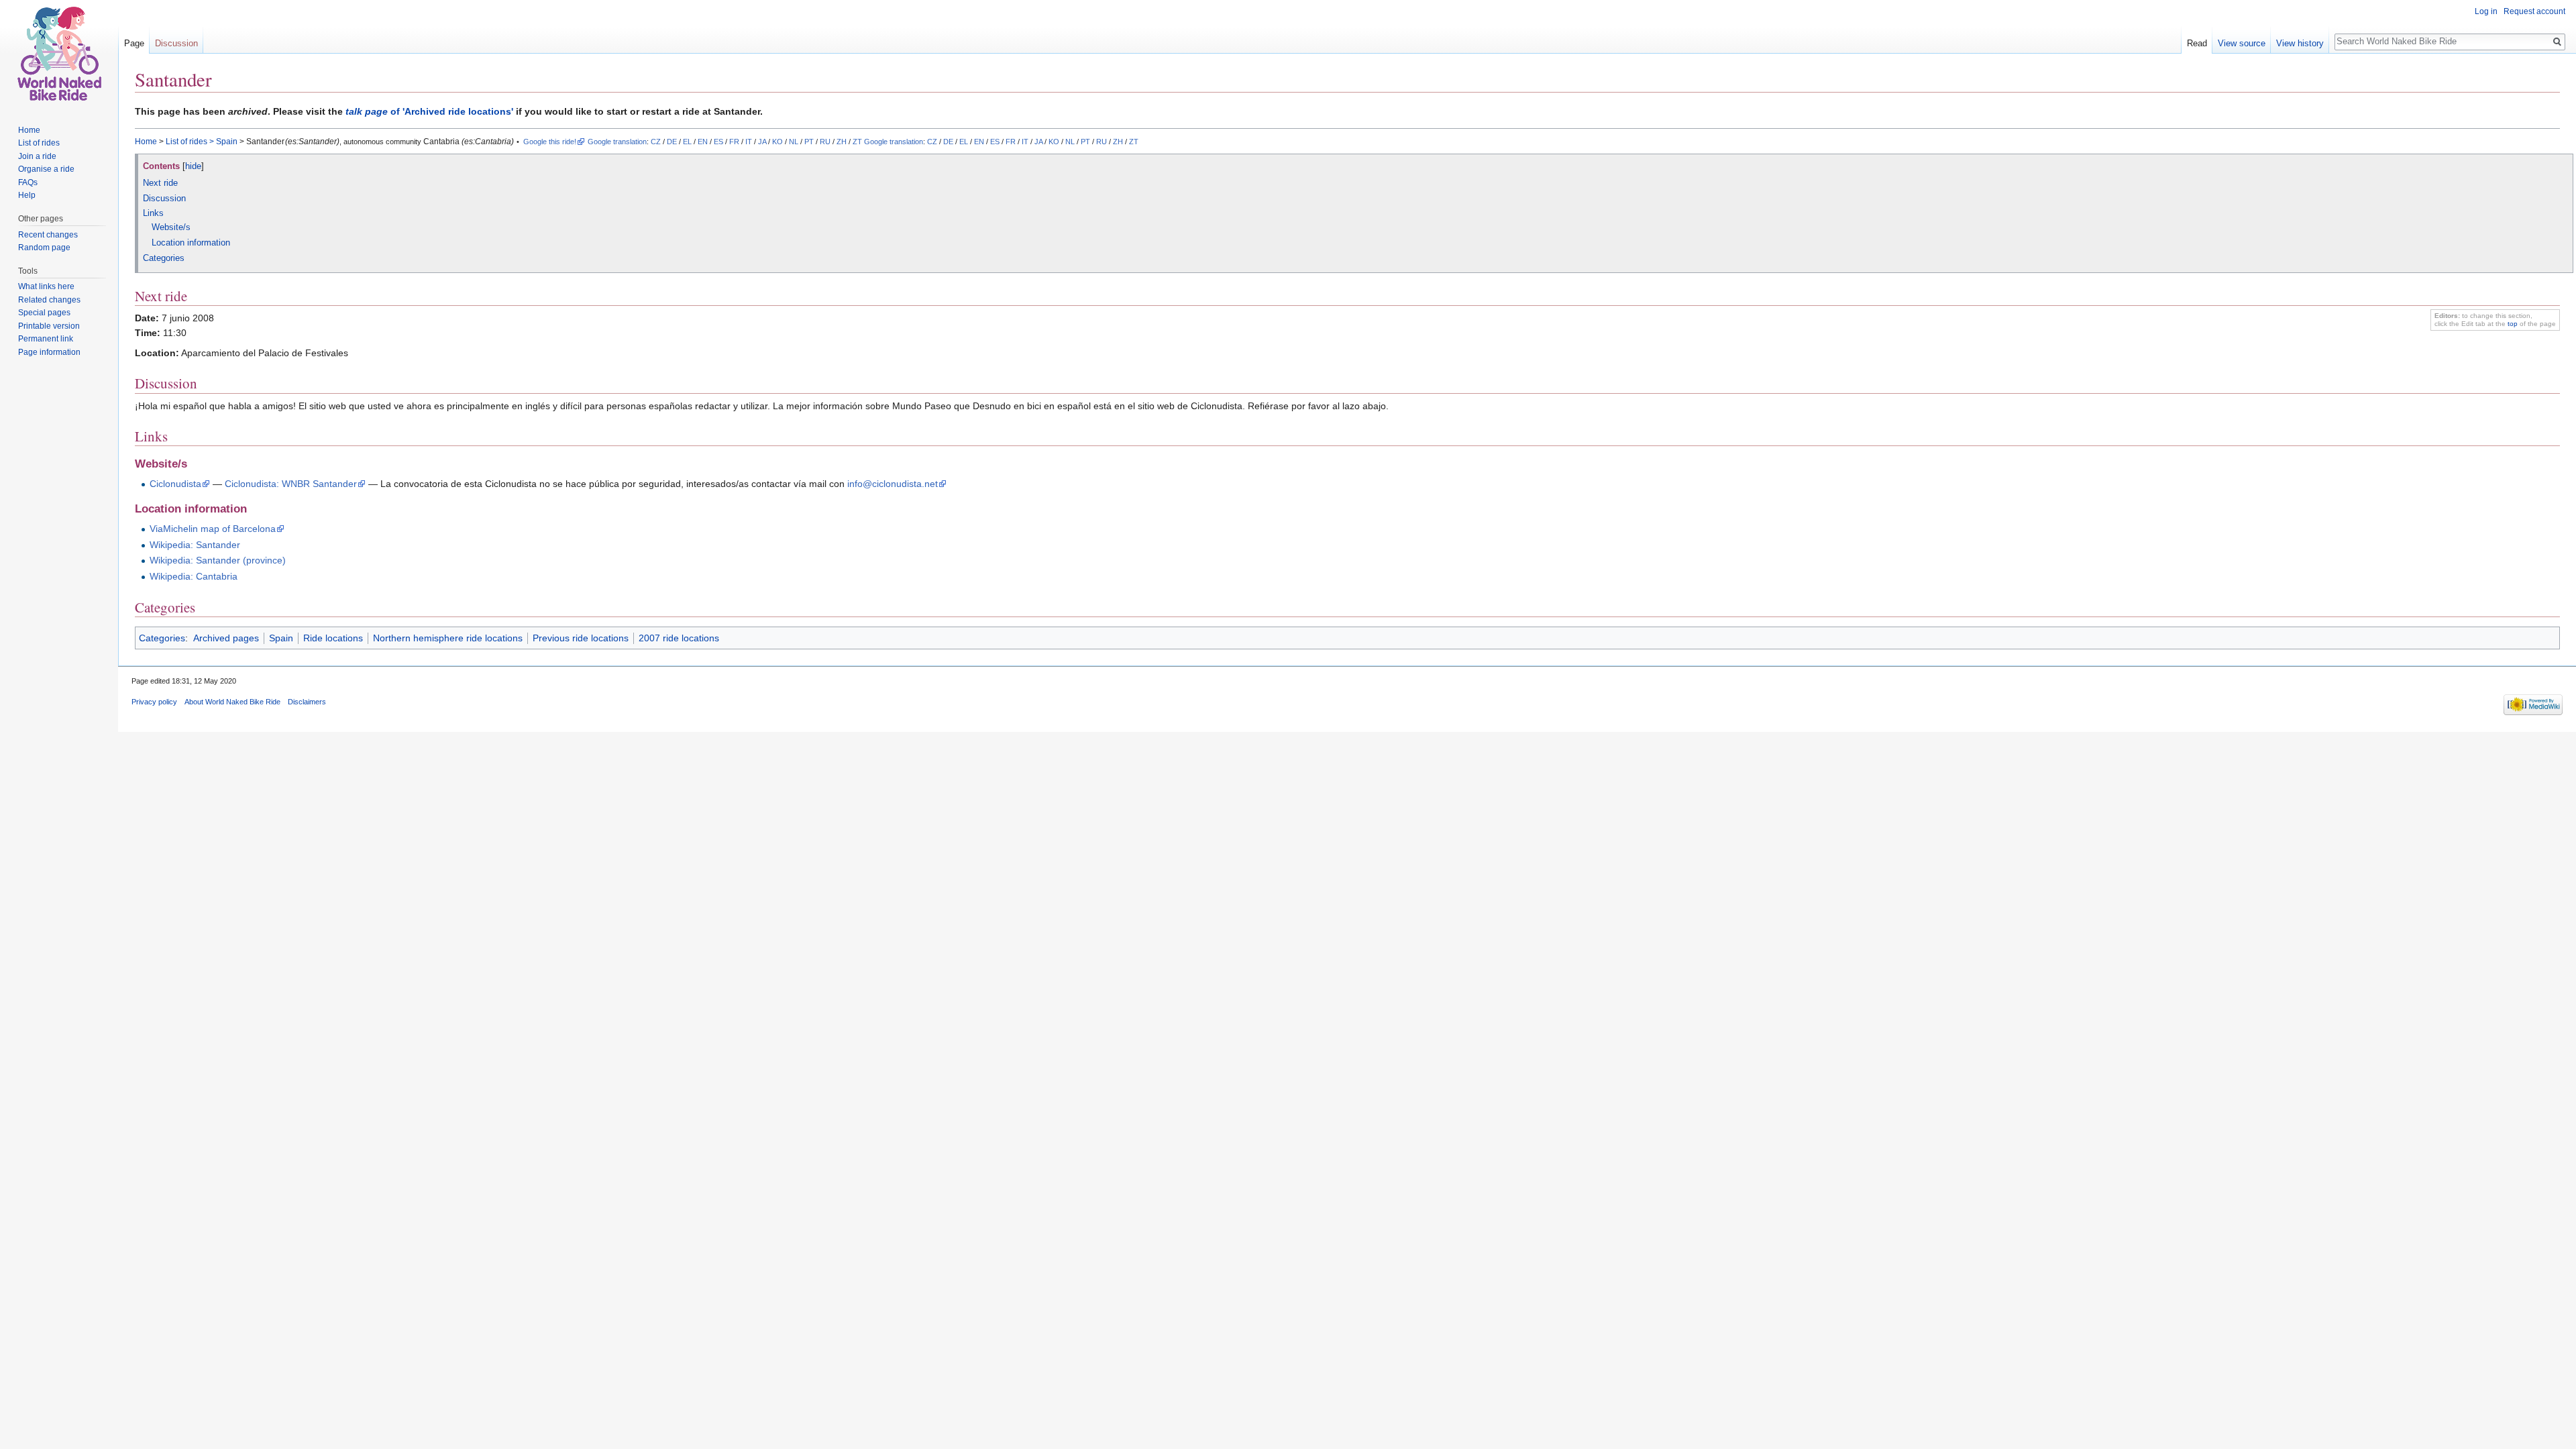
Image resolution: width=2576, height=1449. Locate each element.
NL (794, 142)
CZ (656, 142)
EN (703, 142)
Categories (162, 638)
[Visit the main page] (59, 54)
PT (809, 142)
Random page (44, 248)
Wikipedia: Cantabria (194, 576)
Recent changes (48, 235)
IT (749, 142)
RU (825, 142)
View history (2300, 43)
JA (762, 142)
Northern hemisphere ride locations (448, 638)
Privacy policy (154, 702)
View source (2242, 43)
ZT (857, 142)
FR (734, 142)
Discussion (176, 43)
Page (134, 43)
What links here (46, 286)
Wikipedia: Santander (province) (218, 560)
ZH (842, 142)
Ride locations (333, 638)
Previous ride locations (581, 638)
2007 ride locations (679, 638)
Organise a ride (46, 169)
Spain (227, 142)
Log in (2486, 11)
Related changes (49, 300)
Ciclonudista (175, 484)
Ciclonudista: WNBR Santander (291, 484)
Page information (49, 352)
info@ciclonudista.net (893, 484)
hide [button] (193, 166)
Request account (2534, 11)
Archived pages (226, 638)
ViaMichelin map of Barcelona (213, 529)
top (2513, 324)
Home (146, 142)
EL (687, 142)
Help (27, 195)
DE (672, 142)
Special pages (44, 313)
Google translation (617, 142)
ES (718, 142)
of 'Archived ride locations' (429, 111)
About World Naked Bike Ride (232, 702)
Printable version (49, 326)
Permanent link (46, 339)
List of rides (186, 142)
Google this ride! (550, 142)
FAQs (28, 182)
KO (777, 142)
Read (2197, 43)
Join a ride (37, 156)
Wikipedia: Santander (195, 545)
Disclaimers (307, 702)
